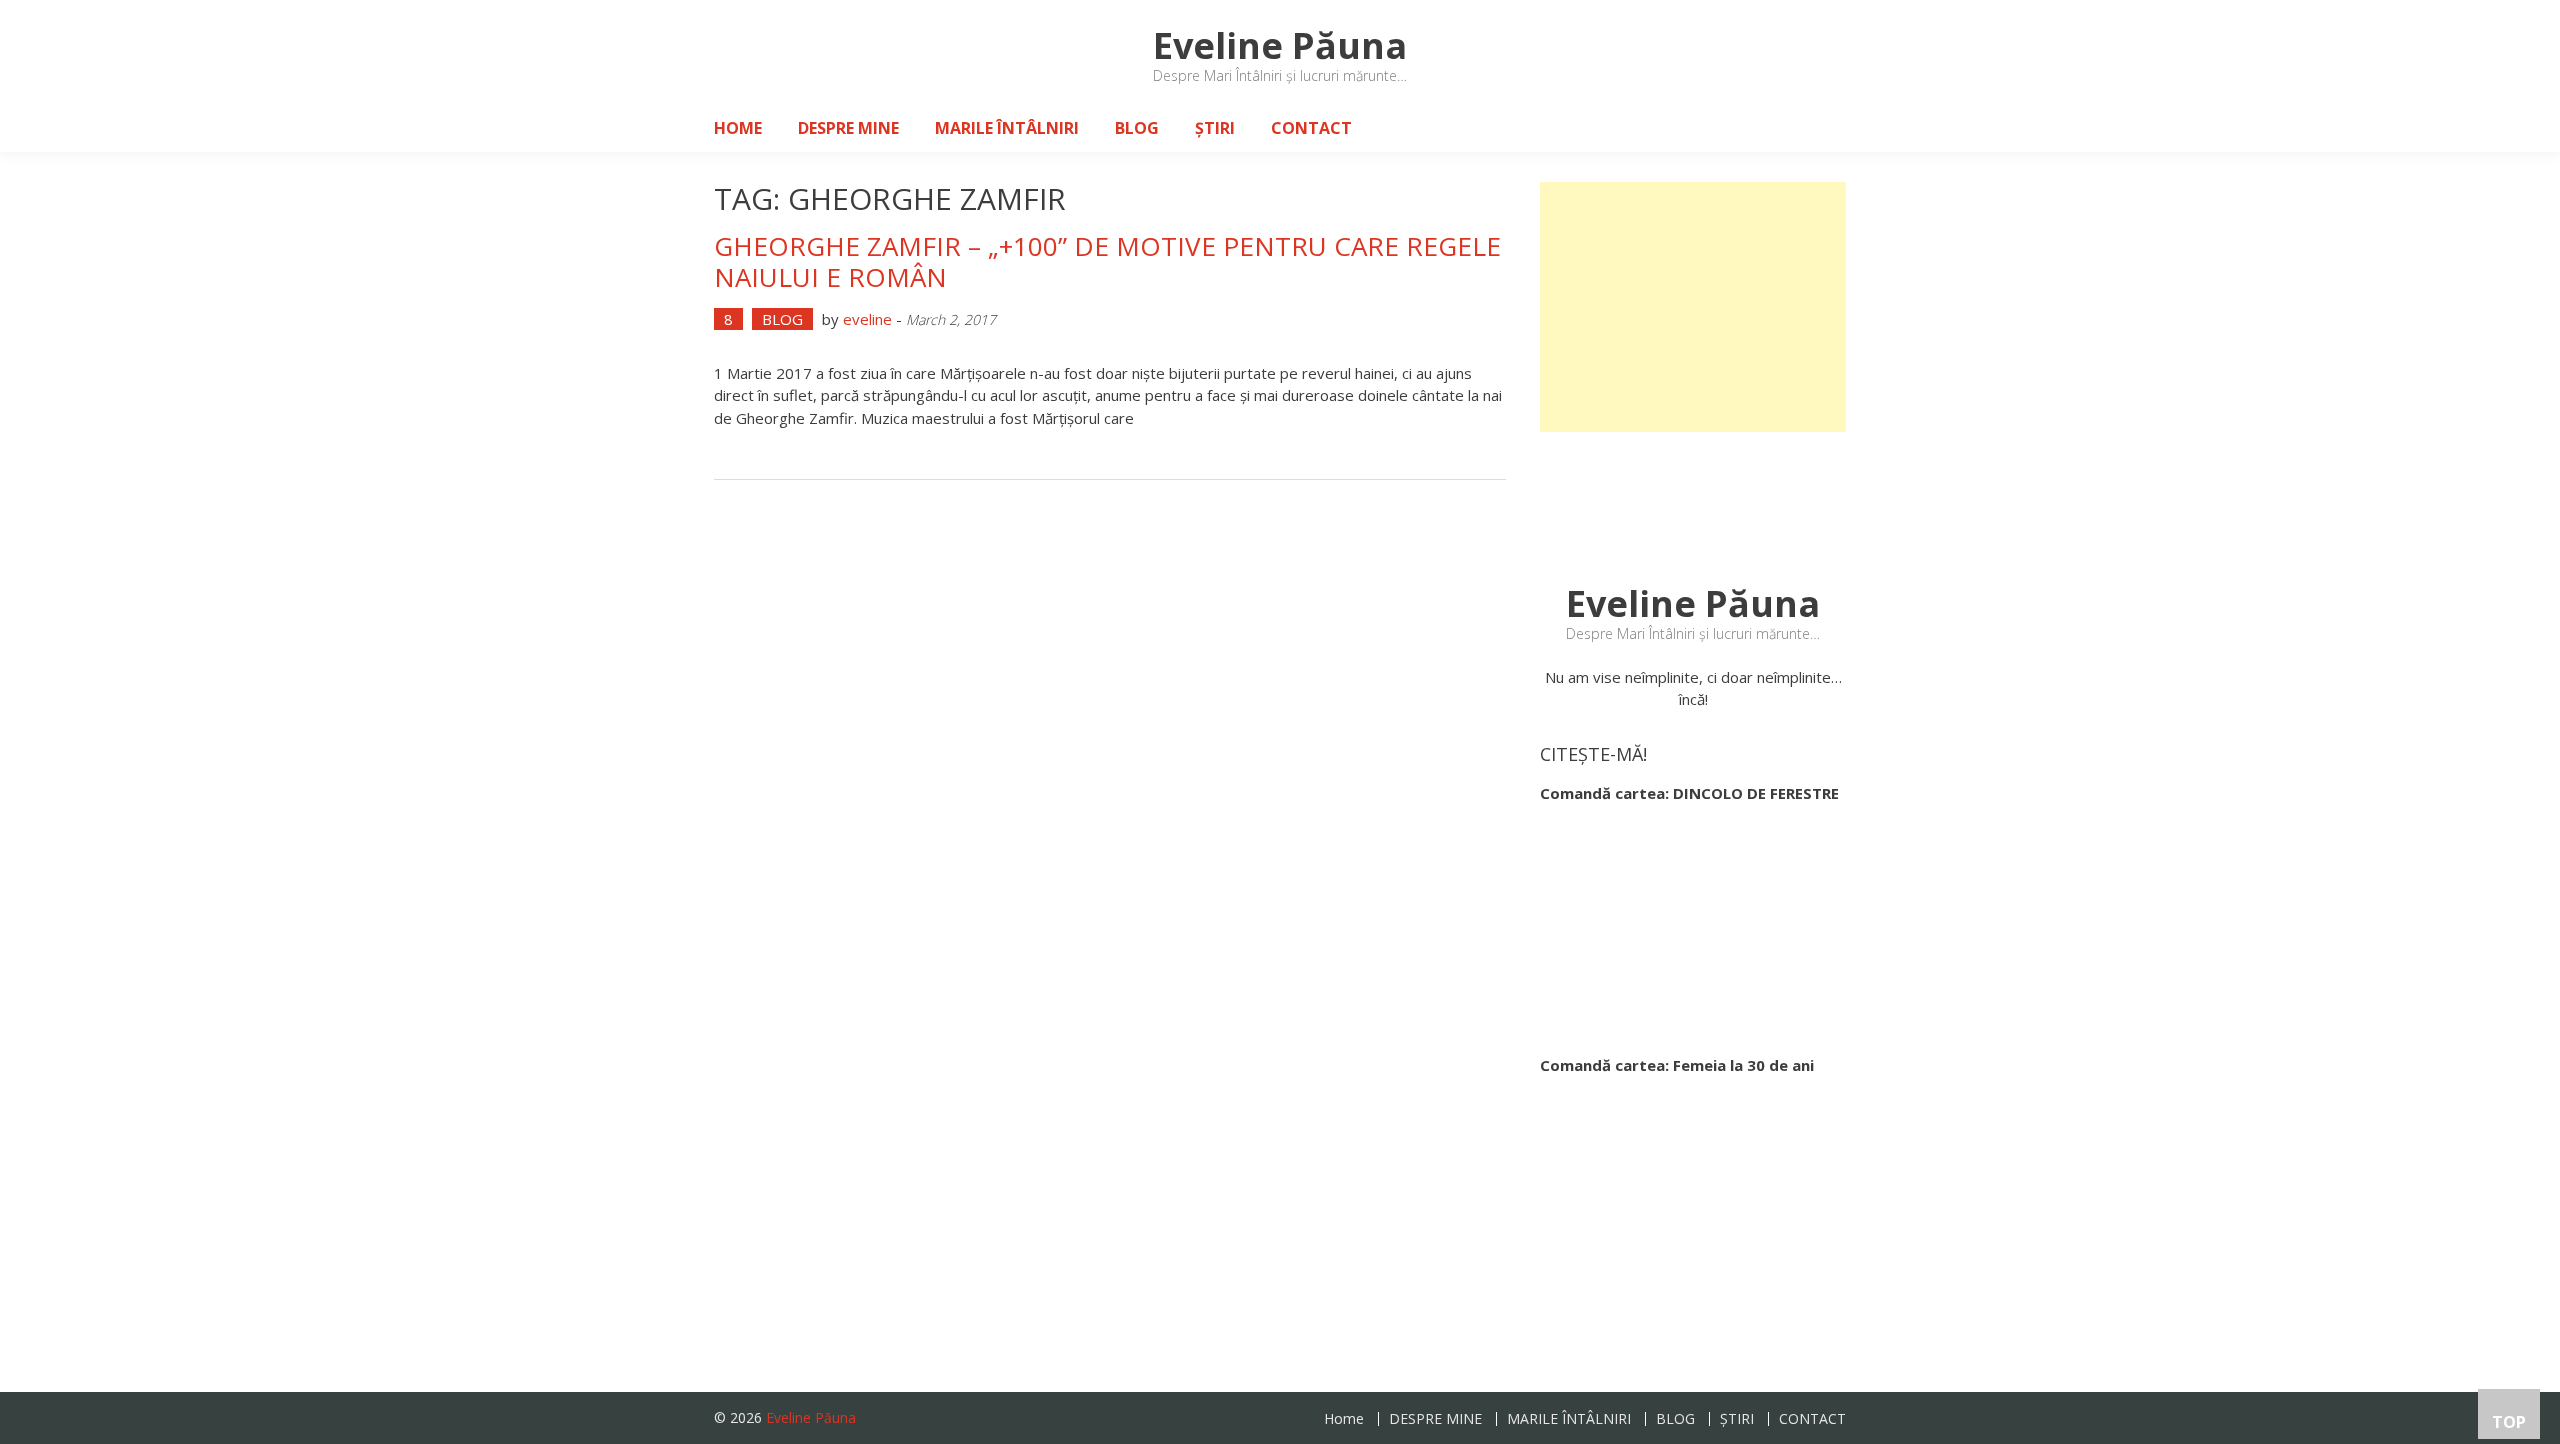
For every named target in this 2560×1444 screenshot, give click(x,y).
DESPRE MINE (848, 128)
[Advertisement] (1693, 307)
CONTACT (1311, 128)
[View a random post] (1815, 128)
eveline (867, 319)
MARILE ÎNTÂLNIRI (1007, 128)
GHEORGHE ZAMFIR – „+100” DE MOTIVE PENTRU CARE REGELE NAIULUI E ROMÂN (1107, 261)
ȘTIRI (1215, 128)
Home (738, 128)
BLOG (1137, 128)
